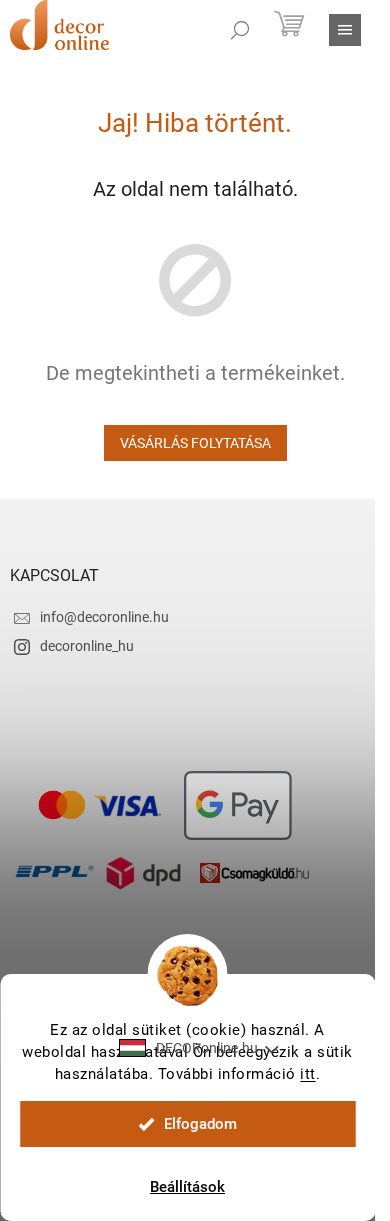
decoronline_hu (87, 646)
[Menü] (345, 30)
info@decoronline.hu (104, 617)
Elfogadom (200, 1124)
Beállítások (187, 1187)
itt (308, 1074)
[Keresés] (240, 30)
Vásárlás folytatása (195, 443)
